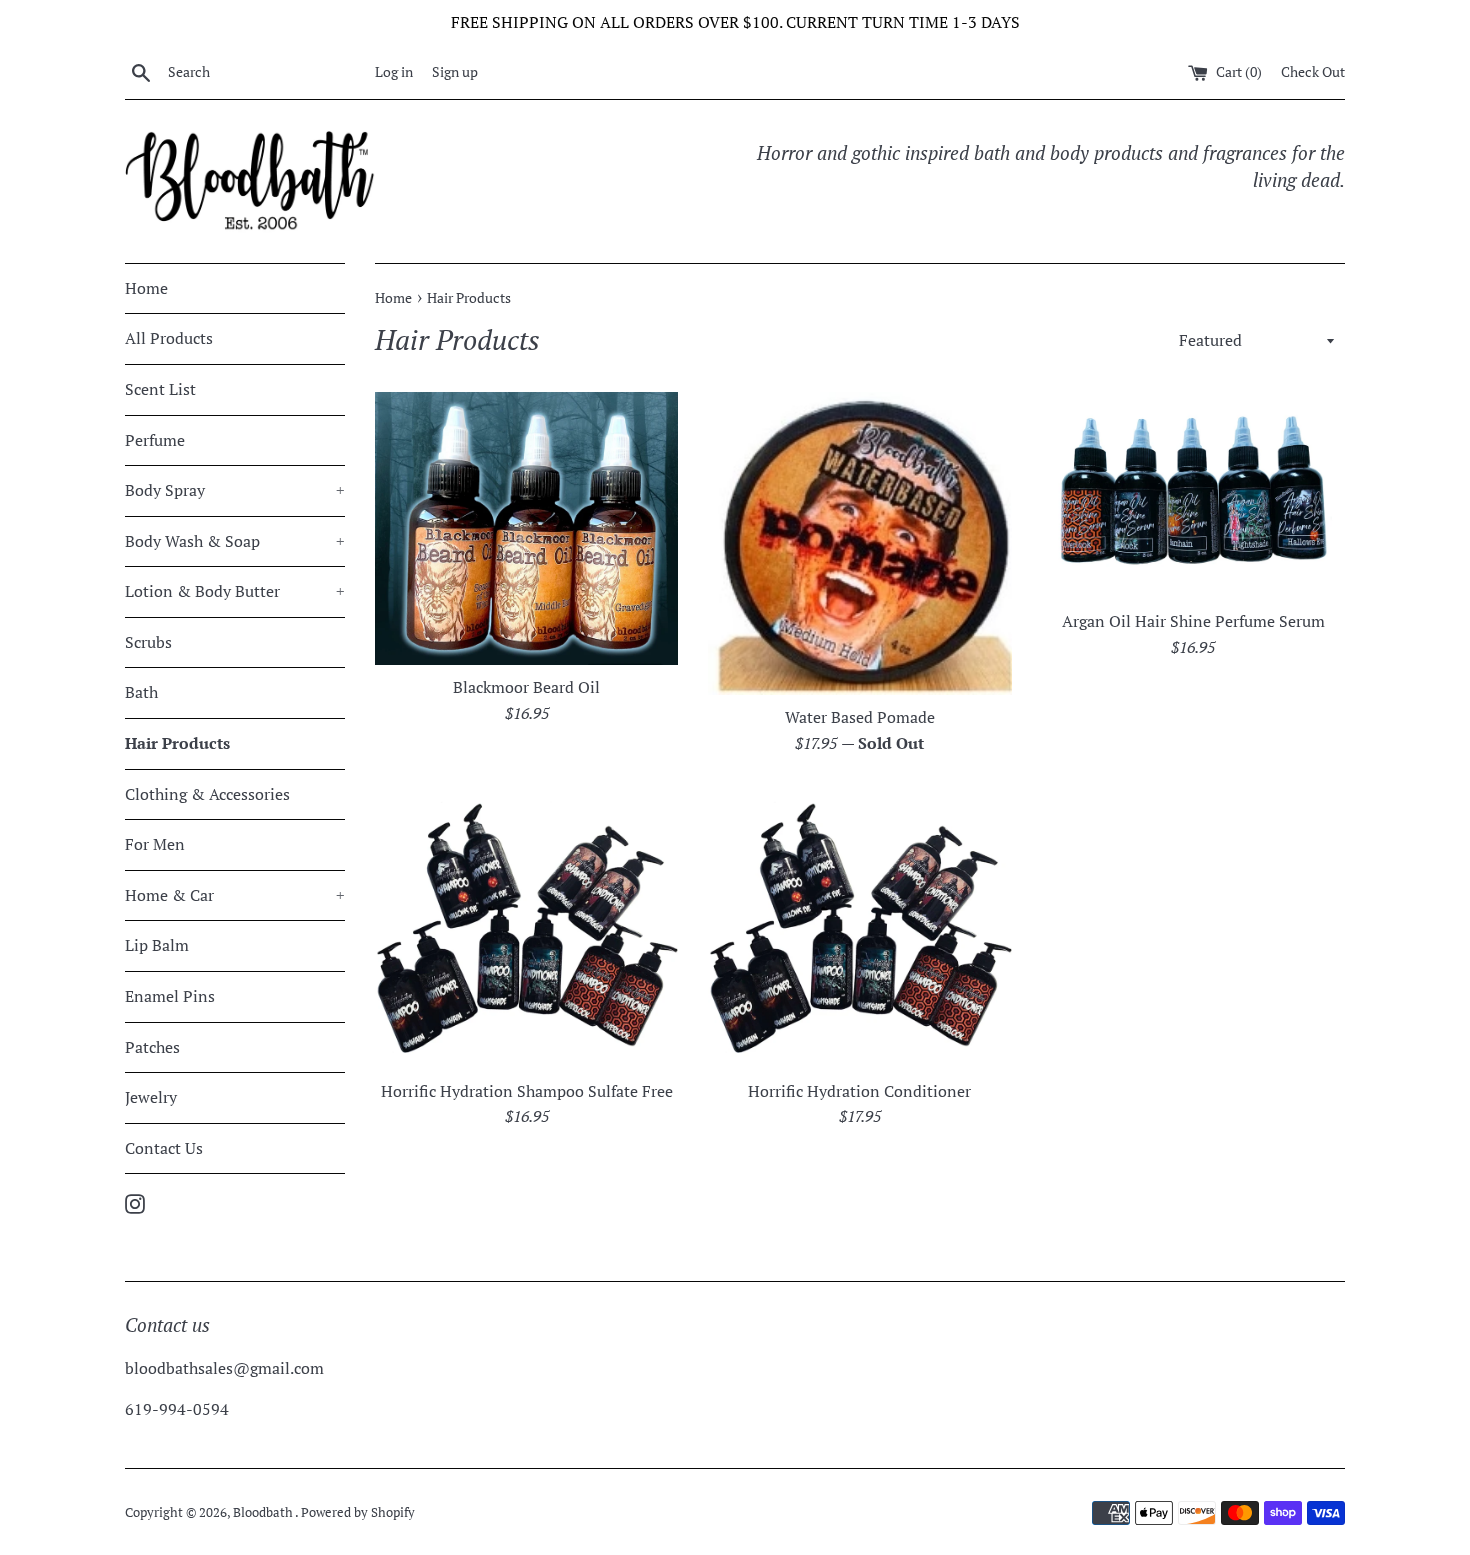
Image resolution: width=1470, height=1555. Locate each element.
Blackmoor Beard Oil (526, 687)
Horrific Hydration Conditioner (859, 1091)
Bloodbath (264, 1512)
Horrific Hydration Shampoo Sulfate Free (527, 1091)
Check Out (1313, 71)
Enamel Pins (170, 996)
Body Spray (235, 490)
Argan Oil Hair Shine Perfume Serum (1193, 621)
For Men (155, 844)
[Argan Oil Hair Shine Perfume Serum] (1193, 495)
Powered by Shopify (358, 1512)
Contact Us (164, 1148)
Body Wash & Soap (235, 541)
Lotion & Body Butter (235, 591)
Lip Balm (157, 945)
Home (146, 288)
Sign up (455, 71)
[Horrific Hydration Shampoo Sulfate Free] (526, 927)
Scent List (160, 389)
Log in (394, 71)
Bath (141, 692)
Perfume (155, 440)
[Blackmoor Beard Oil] (526, 528)
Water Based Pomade (860, 717)
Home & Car (235, 895)
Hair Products (177, 743)
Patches (152, 1047)
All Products (169, 338)
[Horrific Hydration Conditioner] (859, 927)
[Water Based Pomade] (859, 543)
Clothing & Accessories (207, 794)
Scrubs (148, 642)
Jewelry (151, 1097)
